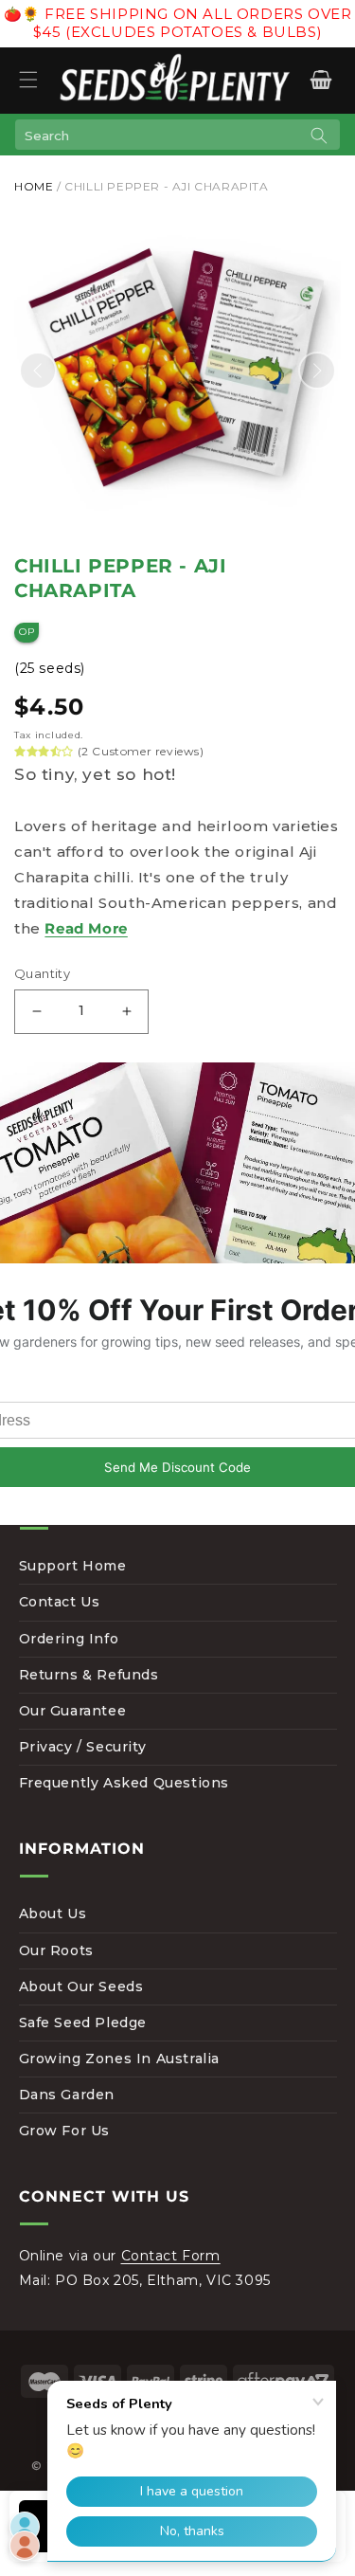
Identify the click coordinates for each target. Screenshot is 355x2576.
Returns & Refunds (89, 1675)
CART (320, 80)
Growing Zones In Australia (120, 2059)
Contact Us (60, 1602)
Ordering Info (69, 1639)
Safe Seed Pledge (83, 2023)
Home (34, 186)
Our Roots (56, 1950)
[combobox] (177, 135)
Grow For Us (65, 2131)
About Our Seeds (81, 1986)
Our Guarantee (73, 1711)
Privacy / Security (83, 1747)
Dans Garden (67, 2095)
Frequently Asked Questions (124, 1783)
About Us (53, 1914)
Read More (86, 928)
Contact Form (171, 2256)
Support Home (73, 1566)
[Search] (319, 136)
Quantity (42, 973)
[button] (28, 80)
